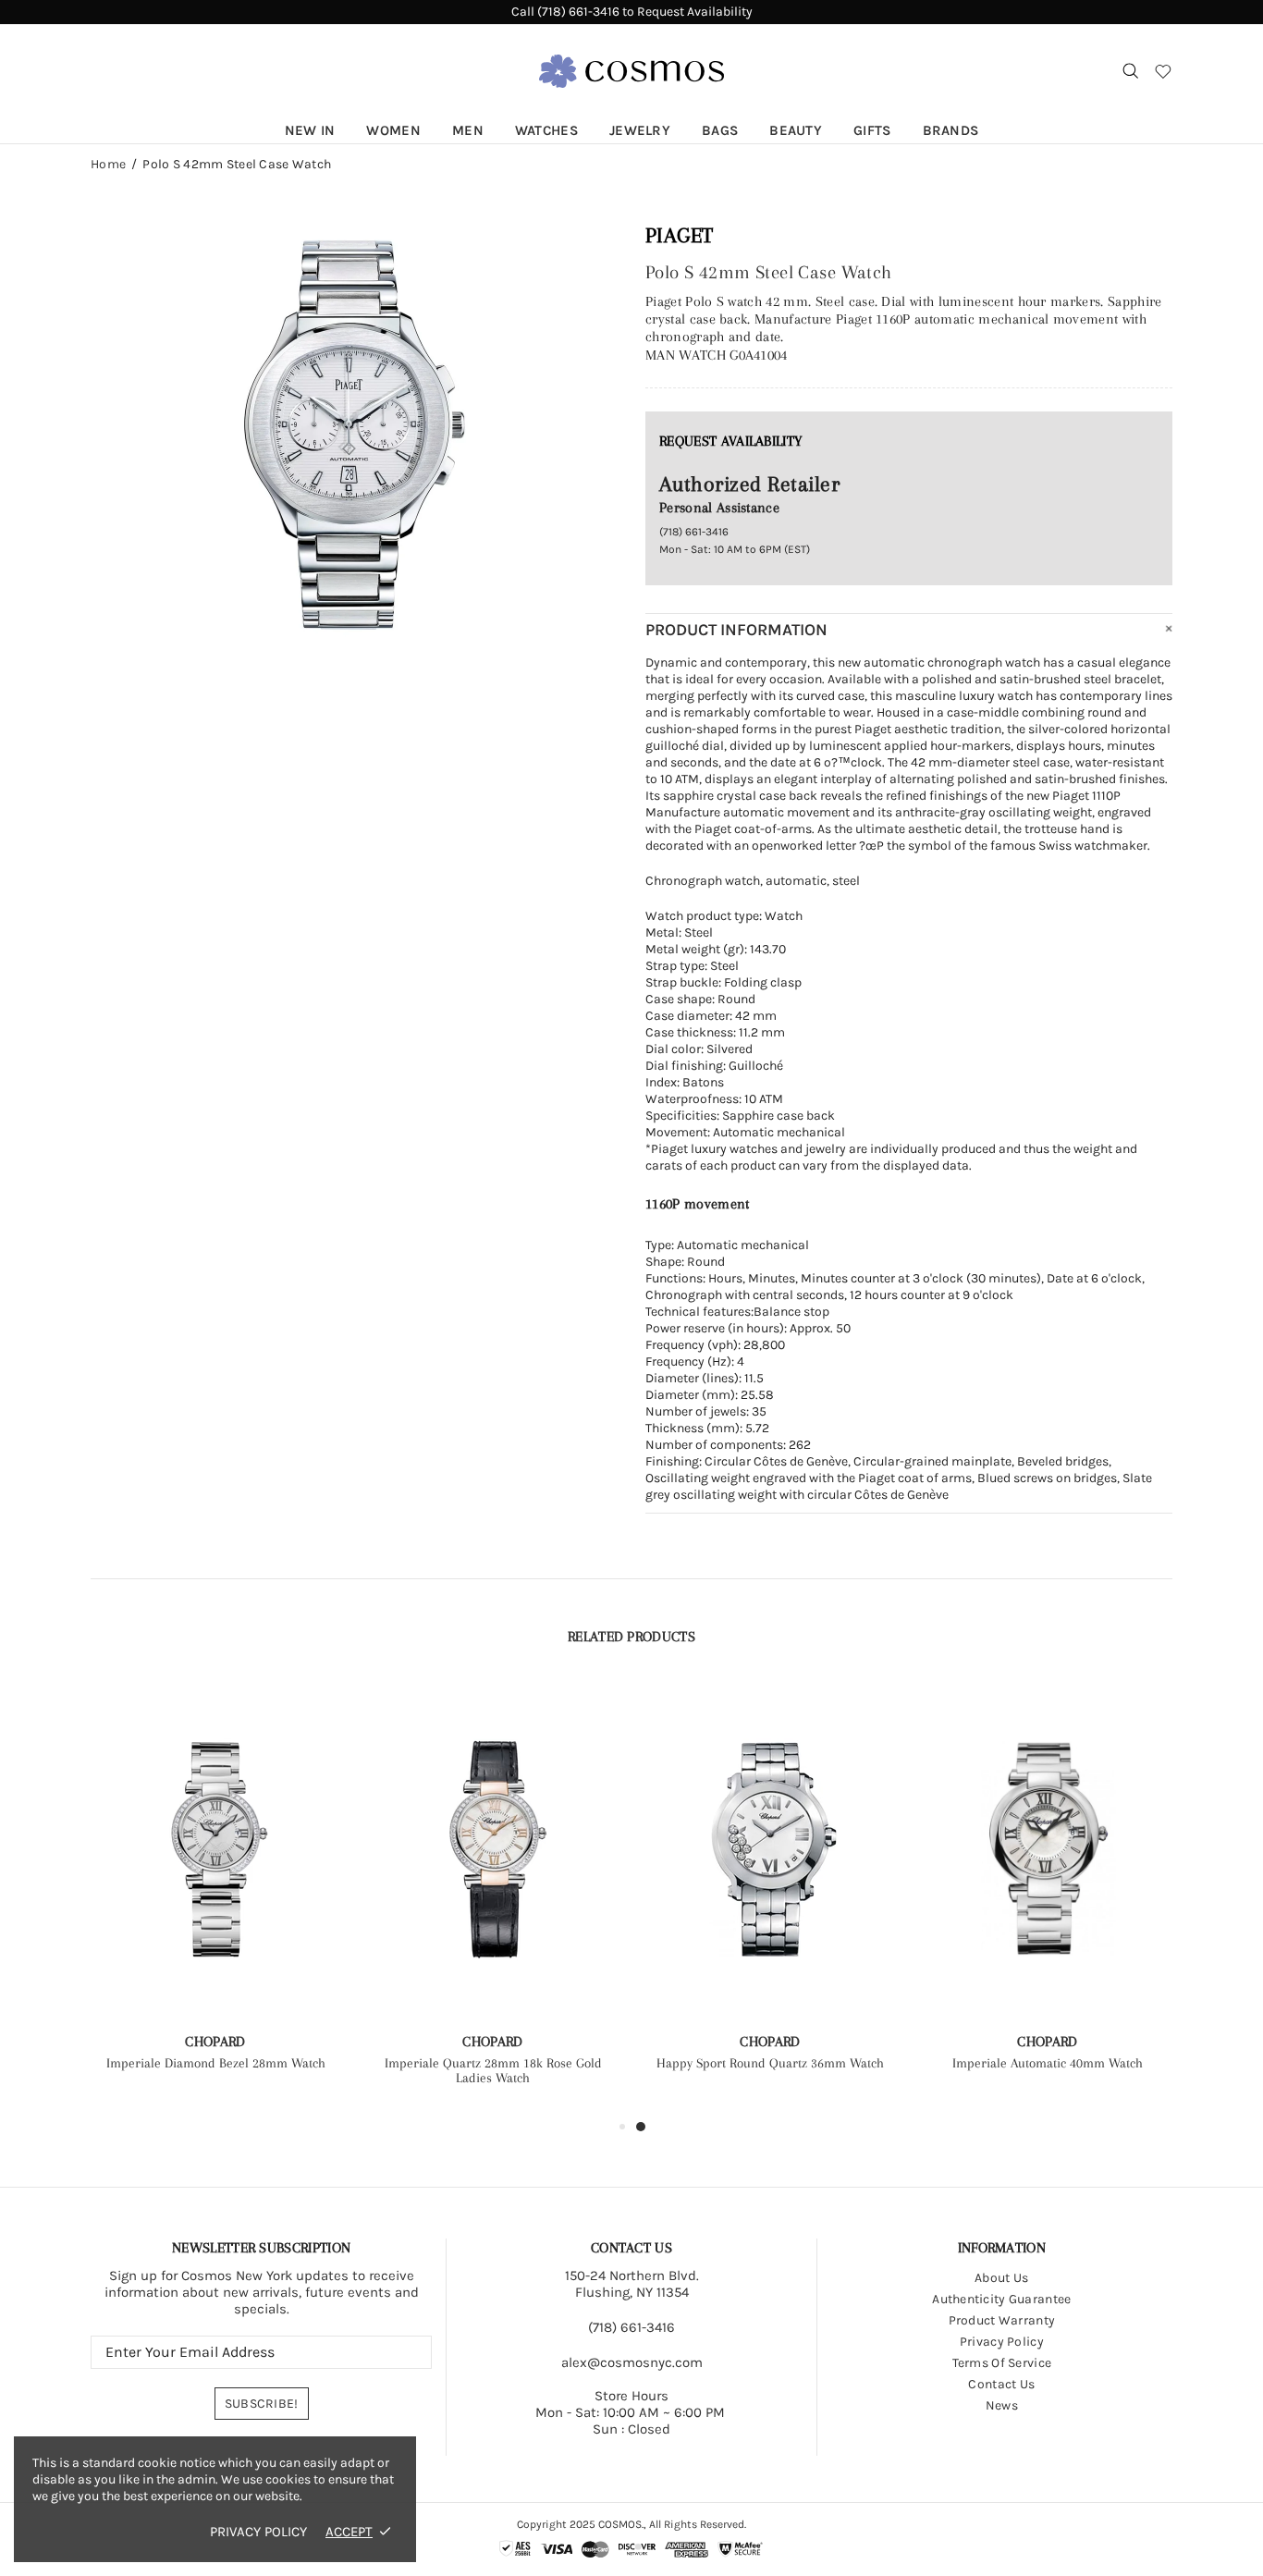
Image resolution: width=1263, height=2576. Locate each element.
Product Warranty (1002, 2320)
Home (108, 165)
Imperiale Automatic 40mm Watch (1048, 2063)
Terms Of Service (1002, 2363)
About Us (1001, 2278)
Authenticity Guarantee (1001, 2299)
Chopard (215, 2042)
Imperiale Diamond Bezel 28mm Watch (216, 2063)
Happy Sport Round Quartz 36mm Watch (770, 2063)
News (1002, 2405)
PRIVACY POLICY (258, 2532)
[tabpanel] (770, 1891)
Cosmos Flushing (631, 71)
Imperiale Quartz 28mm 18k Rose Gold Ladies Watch (493, 2070)
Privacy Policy (1002, 2342)
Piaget (680, 235)
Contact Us (1001, 2384)
